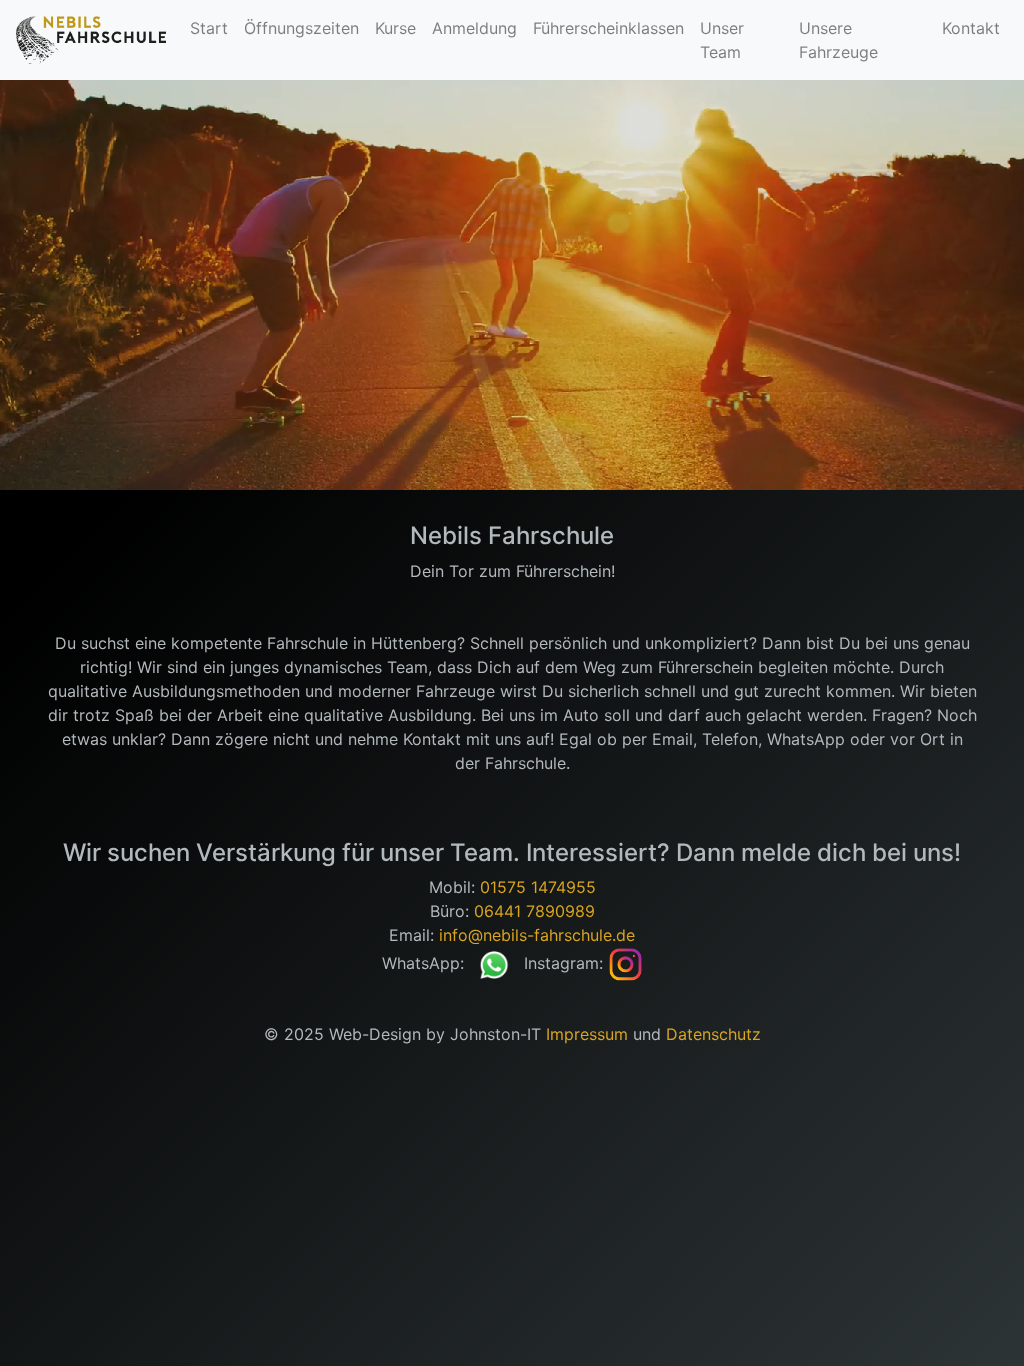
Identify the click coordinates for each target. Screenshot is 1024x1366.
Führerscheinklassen (608, 28)
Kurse (395, 28)
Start (209, 28)
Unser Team (722, 40)
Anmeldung (474, 28)
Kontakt (971, 28)
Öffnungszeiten (301, 28)
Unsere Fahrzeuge (838, 40)
